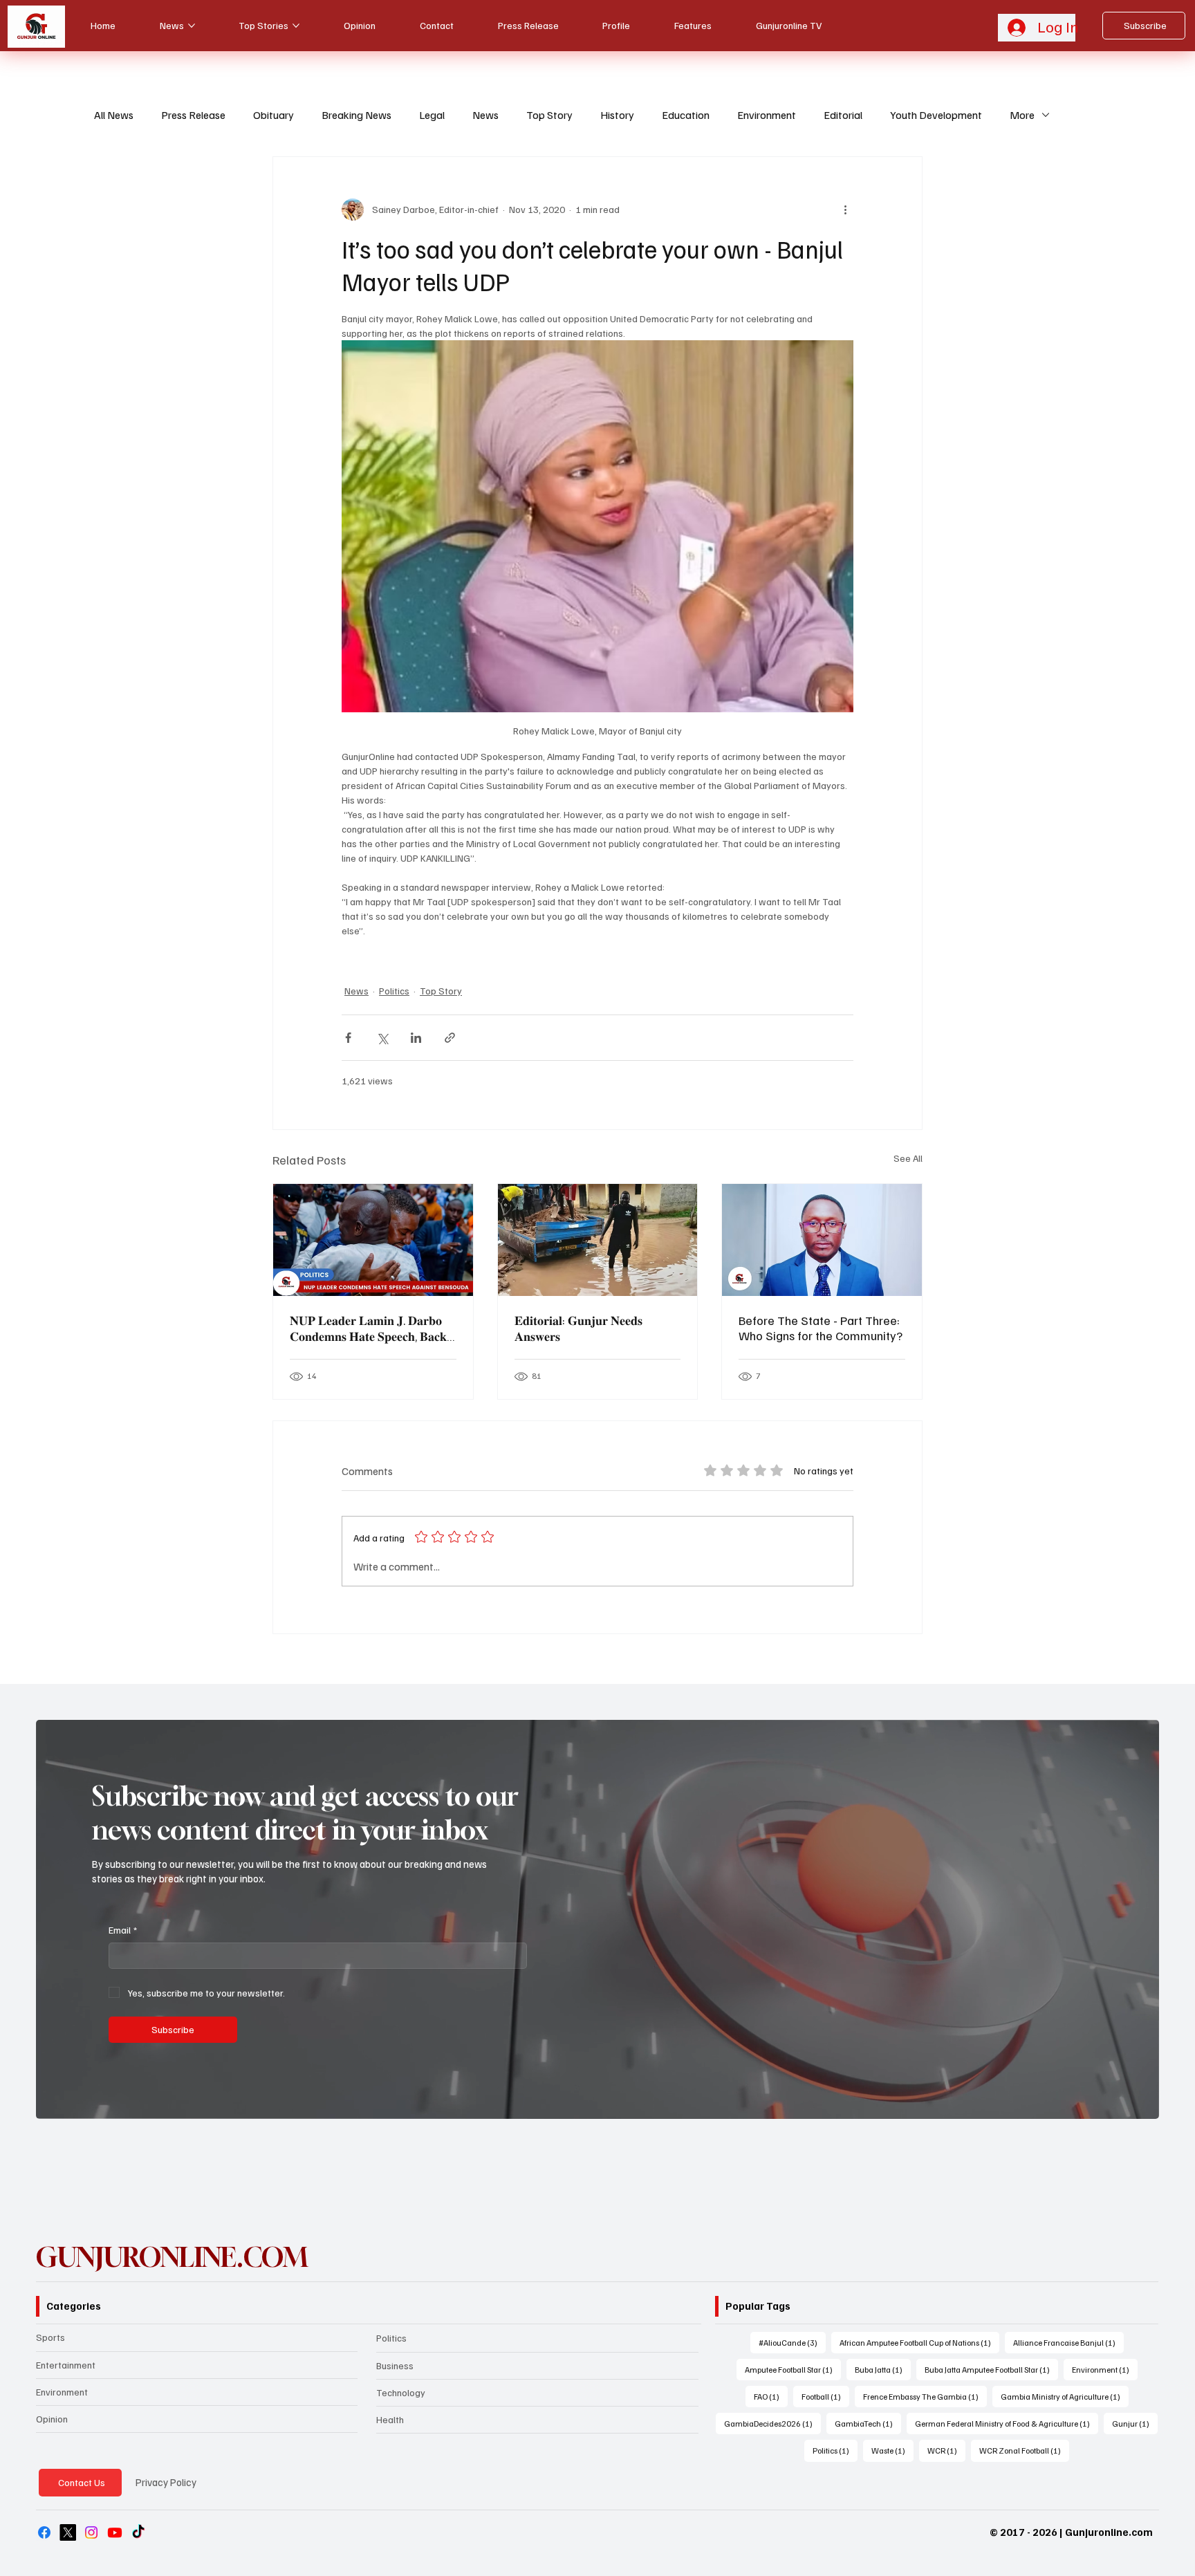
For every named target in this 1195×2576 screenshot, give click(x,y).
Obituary (274, 115)
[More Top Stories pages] (296, 26)
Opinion (52, 2419)
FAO (771, 2396)
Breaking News (356, 115)
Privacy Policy (166, 2482)
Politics (394, 991)
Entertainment (66, 2365)
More (1022, 115)
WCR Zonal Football (1024, 2450)
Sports (50, 2337)
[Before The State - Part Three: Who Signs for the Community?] (822, 1240)
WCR (946, 2450)
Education (686, 115)
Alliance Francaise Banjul (1068, 2342)
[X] (68, 2532)
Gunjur (1135, 2423)
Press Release (193, 115)
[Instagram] (91, 2532)
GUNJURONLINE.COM (172, 2257)
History (617, 115)
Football (825, 2396)
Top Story (549, 115)
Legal (432, 115)
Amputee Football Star (793, 2369)
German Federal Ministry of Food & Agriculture (1007, 2423)
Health (390, 2419)
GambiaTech (868, 2423)
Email (123, 1930)
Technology (401, 2392)
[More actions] (845, 210)
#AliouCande (792, 2342)
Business (395, 2365)
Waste (892, 2450)
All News (114, 115)
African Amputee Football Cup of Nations (919, 2342)
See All (908, 1158)
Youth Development (936, 115)
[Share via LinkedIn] (416, 1038)
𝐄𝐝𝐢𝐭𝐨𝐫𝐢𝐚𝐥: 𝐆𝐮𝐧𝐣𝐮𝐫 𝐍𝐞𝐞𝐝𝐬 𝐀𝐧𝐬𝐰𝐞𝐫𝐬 (578, 1328)
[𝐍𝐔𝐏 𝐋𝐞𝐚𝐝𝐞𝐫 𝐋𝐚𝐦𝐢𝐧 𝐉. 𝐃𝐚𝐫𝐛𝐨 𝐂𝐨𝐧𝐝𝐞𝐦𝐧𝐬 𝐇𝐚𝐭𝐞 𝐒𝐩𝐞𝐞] (373, 1240)
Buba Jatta (883, 2369)
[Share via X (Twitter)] (382, 1038)
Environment (767, 115)
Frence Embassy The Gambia (925, 2396)
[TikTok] (138, 2532)
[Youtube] (115, 2532)
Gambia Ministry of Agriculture (1065, 2396)
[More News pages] (192, 26)
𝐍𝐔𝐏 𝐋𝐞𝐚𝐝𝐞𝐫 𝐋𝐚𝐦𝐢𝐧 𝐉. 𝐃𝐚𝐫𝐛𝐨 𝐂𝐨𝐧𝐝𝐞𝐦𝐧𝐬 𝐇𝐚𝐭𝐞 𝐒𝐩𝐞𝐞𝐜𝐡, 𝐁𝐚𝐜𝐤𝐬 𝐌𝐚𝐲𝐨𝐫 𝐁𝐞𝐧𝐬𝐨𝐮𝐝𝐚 (371, 1328)
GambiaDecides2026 (772, 2423)
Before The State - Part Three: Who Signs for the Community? (821, 1328)
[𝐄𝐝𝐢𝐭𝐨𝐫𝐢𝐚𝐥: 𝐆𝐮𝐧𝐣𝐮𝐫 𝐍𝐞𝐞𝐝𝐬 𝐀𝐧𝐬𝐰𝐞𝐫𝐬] (598, 1240)
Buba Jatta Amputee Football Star (991, 2369)
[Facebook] (44, 2532)
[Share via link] (450, 1038)
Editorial (843, 115)
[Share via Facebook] (348, 1038)
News (485, 115)
